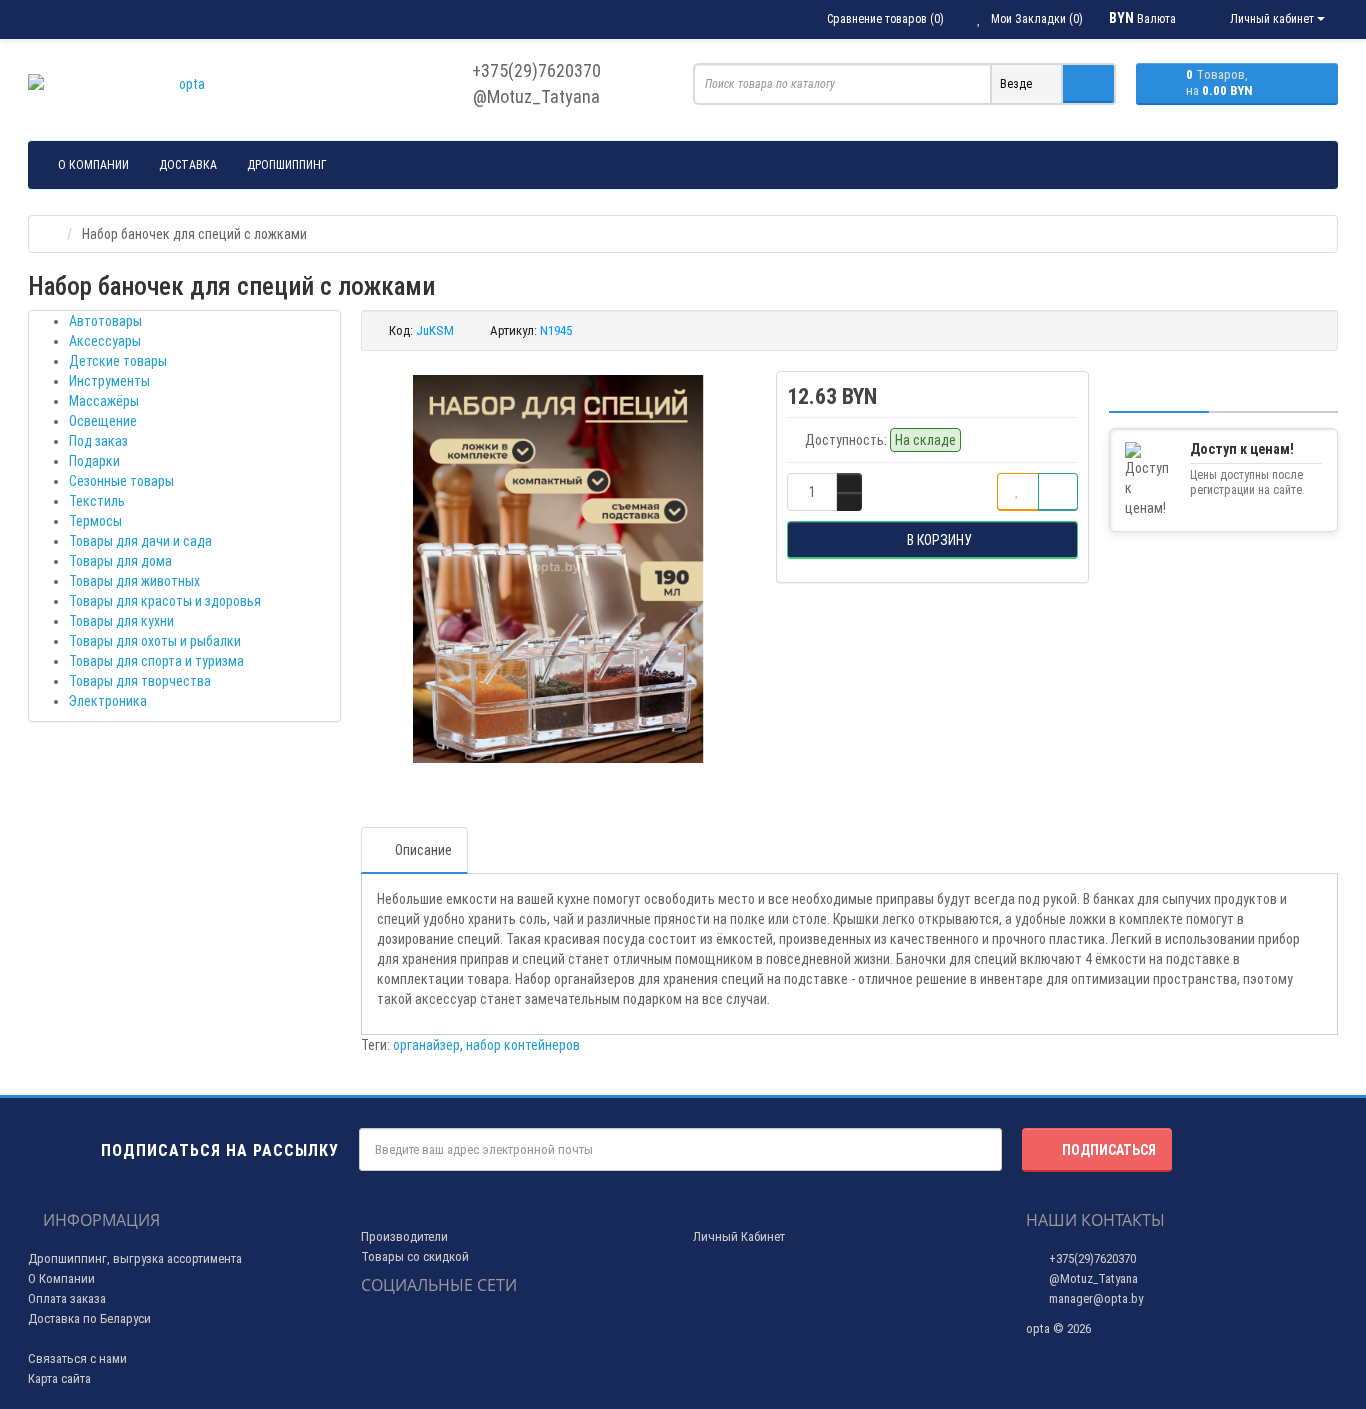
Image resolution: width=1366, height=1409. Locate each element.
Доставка (188, 165)
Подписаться (1109, 1150)
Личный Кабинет (739, 1236)
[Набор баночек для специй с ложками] (559, 569)
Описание (423, 850)
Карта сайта (59, 1378)
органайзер (426, 1045)
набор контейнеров (523, 1045)
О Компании (61, 1278)
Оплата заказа (67, 1298)
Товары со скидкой (415, 1256)
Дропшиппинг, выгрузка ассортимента (135, 1258)
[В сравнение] (1058, 492)
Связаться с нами (77, 1358)
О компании (93, 165)
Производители (404, 1236)
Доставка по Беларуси (89, 1318)
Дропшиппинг (287, 165)
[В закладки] (1018, 492)
